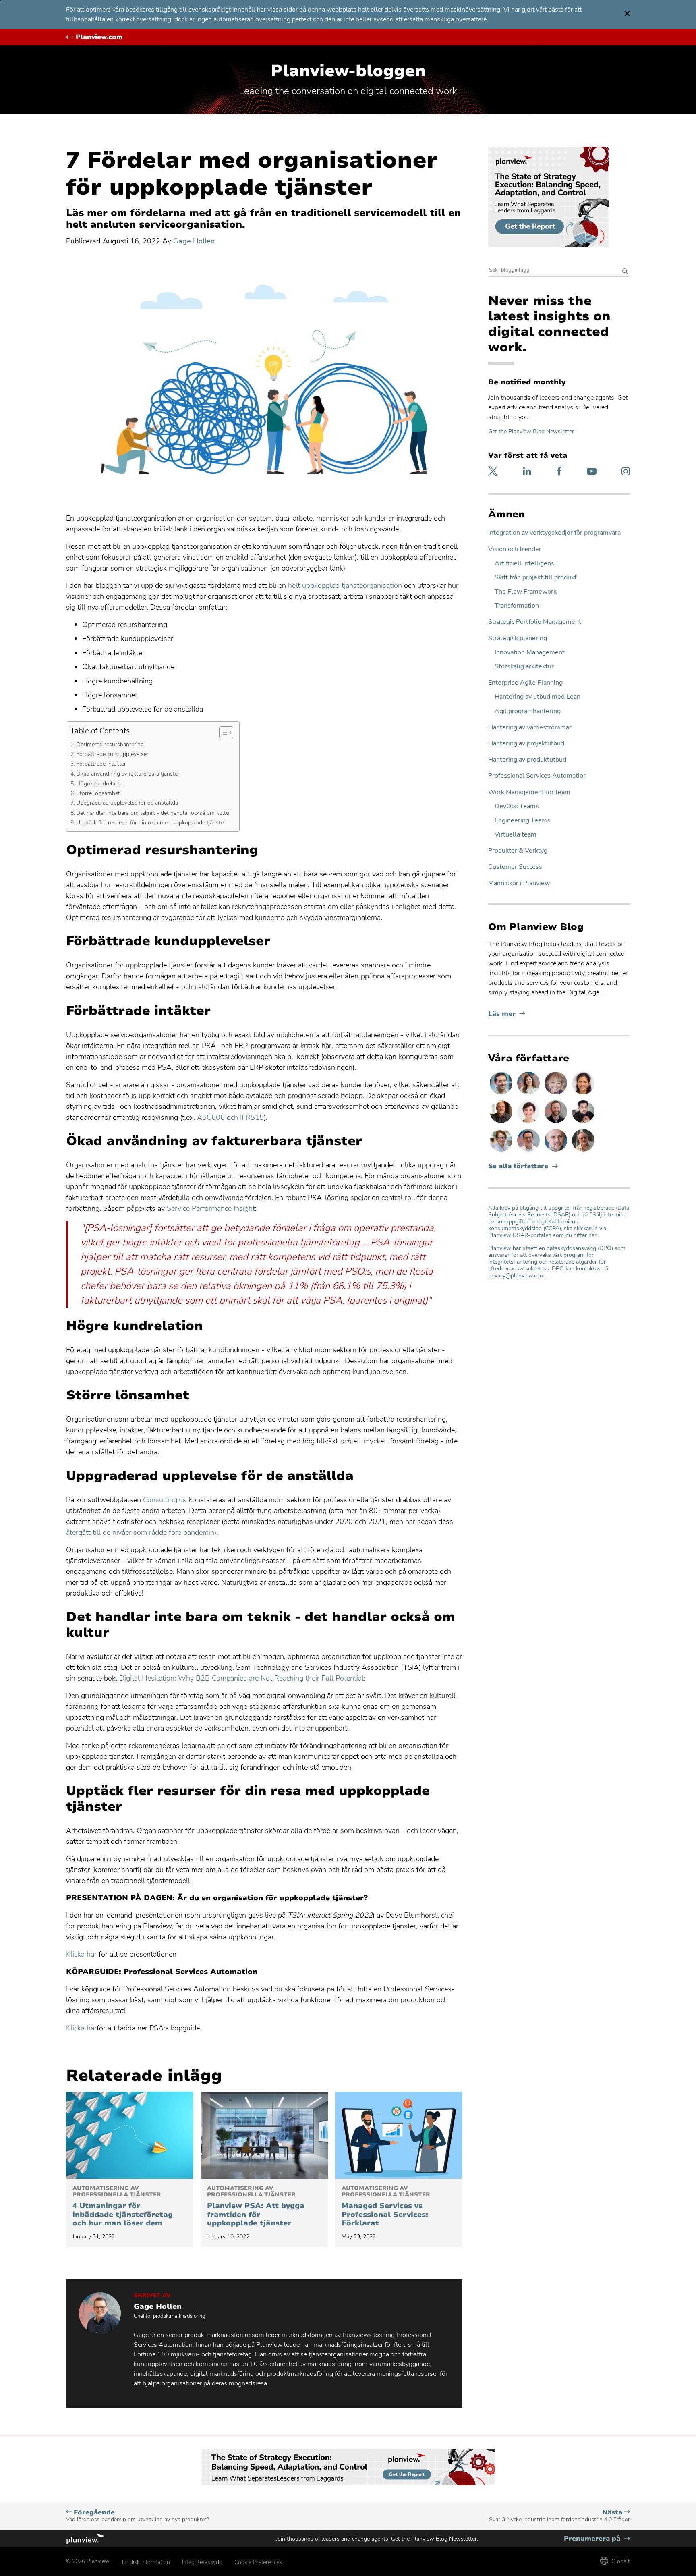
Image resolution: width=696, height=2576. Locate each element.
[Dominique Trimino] (583, 1094)
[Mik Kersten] (557, 1151)
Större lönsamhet (100, 793)
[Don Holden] (583, 1151)
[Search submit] (625, 272)
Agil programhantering (528, 711)
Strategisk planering (518, 638)
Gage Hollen (194, 241)
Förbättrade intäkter (102, 764)
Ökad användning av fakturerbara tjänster (129, 774)
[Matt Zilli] (557, 1123)
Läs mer (507, 1014)
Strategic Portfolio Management (535, 622)
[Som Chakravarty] (583, 1123)
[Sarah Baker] (529, 1094)
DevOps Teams (517, 806)
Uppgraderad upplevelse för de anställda (127, 803)
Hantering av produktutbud (527, 760)
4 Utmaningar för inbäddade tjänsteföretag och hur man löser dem (123, 2207)
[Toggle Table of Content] (222, 733)
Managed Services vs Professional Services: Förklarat (386, 2207)
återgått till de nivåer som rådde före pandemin (140, 1532)
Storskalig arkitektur (524, 667)
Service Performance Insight (211, 1208)
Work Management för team (529, 792)
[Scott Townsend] (502, 1094)
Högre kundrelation (101, 783)
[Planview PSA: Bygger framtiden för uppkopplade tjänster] (264, 2135)
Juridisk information (146, 2562)
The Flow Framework (526, 592)
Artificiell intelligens (524, 564)
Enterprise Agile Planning (525, 683)
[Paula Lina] (557, 1094)
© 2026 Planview (88, 2561)
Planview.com (99, 37)
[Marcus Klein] (529, 1151)
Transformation (517, 606)
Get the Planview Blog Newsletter (531, 431)
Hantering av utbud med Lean (538, 697)
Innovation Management (530, 653)
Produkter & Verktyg (518, 851)
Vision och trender (515, 549)
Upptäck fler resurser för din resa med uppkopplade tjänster (151, 822)
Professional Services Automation (538, 776)
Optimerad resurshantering (111, 744)
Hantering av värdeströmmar (530, 728)
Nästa (559, 2516)
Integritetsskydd (202, 2562)
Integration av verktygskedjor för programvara (554, 533)
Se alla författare (518, 1166)
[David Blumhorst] (502, 1123)
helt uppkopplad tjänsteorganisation (346, 585)
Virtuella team (516, 835)
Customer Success (515, 867)
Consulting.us (165, 1500)
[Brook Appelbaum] (529, 1123)
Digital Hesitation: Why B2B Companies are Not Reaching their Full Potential (241, 1678)
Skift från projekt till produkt (536, 578)
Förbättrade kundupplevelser (112, 754)
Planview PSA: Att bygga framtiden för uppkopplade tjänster (256, 2207)
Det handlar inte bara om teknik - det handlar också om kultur (154, 813)
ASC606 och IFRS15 (230, 1117)
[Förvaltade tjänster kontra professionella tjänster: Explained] (399, 2135)
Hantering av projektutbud (526, 744)
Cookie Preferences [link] (258, 2562)
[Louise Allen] (502, 1151)
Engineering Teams (522, 821)
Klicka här (81, 1954)
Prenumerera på (597, 2539)
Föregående (138, 2516)
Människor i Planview (519, 883)
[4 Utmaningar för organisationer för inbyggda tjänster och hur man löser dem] (130, 2135)
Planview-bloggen (348, 71)
